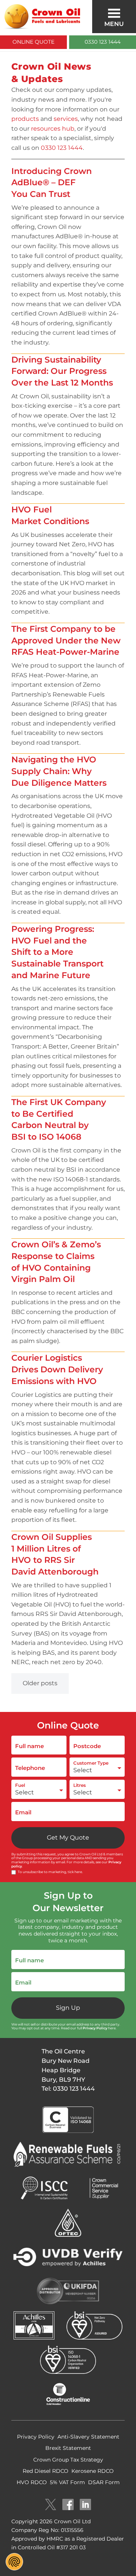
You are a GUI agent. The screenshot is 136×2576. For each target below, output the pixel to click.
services (66, 119)
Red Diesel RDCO (46, 2471)
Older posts (40, 1683)
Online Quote (33, 42)
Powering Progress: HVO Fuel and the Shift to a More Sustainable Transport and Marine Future (57, 952)
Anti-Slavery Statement (88, 2437)
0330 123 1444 (103, 42)
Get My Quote (68, 1837)
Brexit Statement (68, 2448)
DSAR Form (104, 2482)
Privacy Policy (95, 2028)
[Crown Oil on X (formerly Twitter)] (51, 2505)
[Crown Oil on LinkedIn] (85, 2505)
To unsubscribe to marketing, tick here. (50, 1872)
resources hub (53, 129)
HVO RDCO (32, 2482)
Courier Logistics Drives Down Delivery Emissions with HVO (57, 1369)
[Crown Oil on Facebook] (68, 2505)
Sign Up (68, 2008)
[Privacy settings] (14, 2562)
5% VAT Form (67, 2482)
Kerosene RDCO (93, 2471)
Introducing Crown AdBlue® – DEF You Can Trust (52, 182)
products (25, 119)
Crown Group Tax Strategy (68, 2460)
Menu (114, 24)
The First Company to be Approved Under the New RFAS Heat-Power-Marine (66, 640)
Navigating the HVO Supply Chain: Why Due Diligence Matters (59, 771)
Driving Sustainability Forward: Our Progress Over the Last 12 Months (62, 371)
